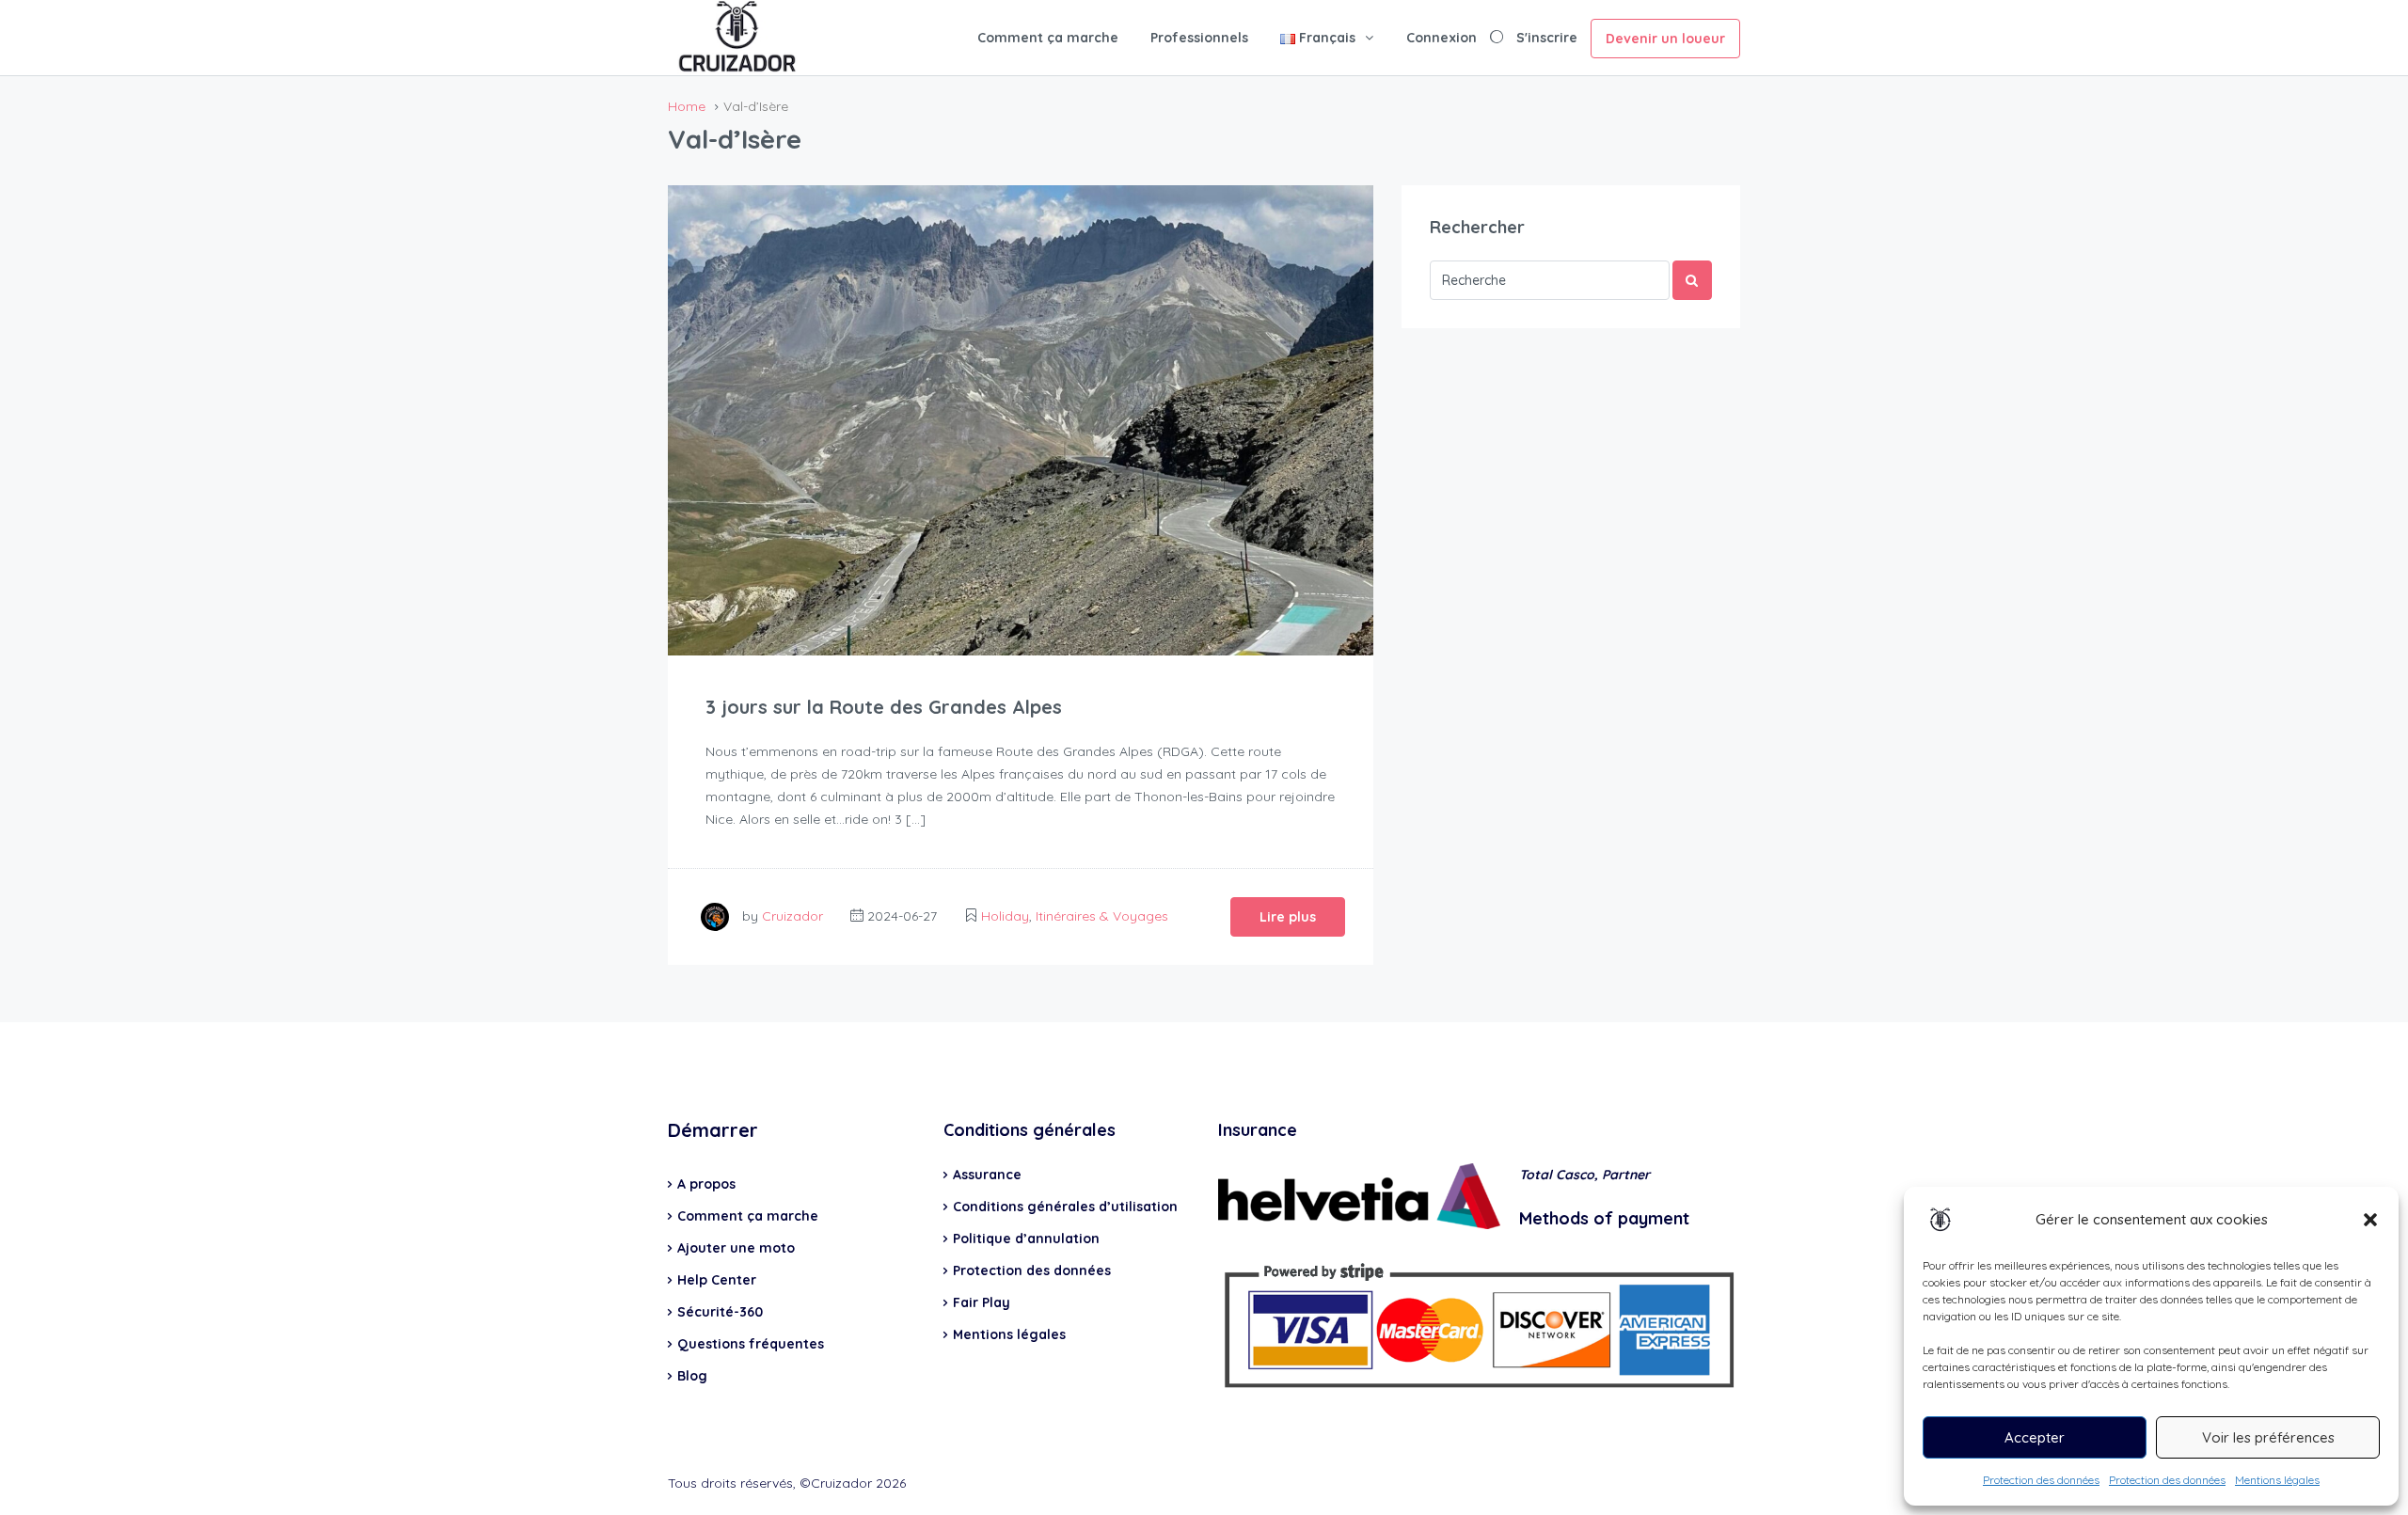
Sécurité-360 (720, 1312)
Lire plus (1288, 917)
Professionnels (1199, 38)
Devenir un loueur (1665, 39)
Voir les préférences (2268, 1437)
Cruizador (792, 916)
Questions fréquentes (751, 1344)
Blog (692, 1376)
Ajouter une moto (736, 1248)
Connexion (1442, 38)
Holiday (1005, 916)
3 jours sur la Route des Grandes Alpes (884, 707)
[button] (2370, 1220)
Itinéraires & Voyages (1102, 916)
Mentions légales (2277, 1480)
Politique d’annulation (1026, 1239)
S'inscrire (1547, 38)
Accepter (2035, 1437)
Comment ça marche (1048, 38)
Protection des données (2041, 1480)
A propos (706, 1184)
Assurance (987, 1175)
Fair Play (982, 1302)
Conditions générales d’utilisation (1065, 1207)
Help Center (717, 1280)
